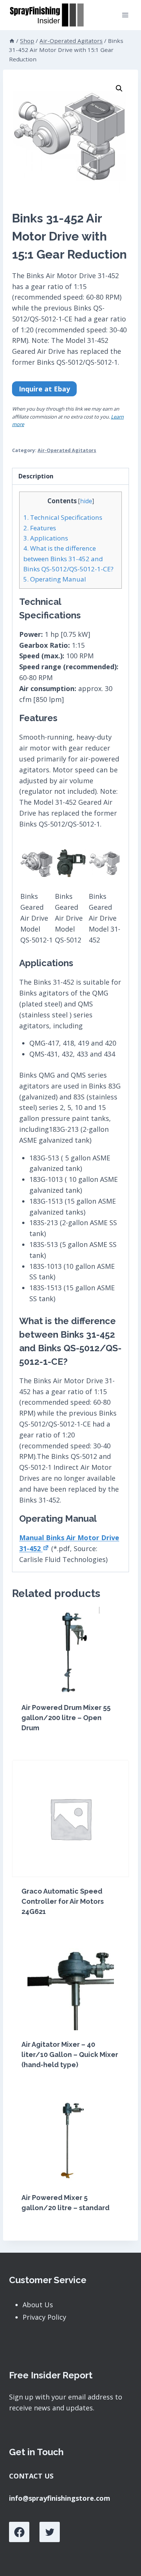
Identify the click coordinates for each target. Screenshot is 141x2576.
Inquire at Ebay (44, 389)
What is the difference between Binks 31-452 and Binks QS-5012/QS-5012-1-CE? (68, 559)
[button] (119, 88)
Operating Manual (55, 579)
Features (40, 528)
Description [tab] (36, 476)
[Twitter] (50, 2532)
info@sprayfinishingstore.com (60, 2498)
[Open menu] (125, 15)
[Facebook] (19, 2532)
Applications (46, 538)
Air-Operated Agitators (67, 450)
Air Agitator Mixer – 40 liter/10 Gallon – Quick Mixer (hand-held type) (70, 2055)
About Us (38, 2305)
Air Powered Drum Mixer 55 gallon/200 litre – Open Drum (66, 1718)
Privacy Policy (44, 2317)
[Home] (12, 41)
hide (86, 501)
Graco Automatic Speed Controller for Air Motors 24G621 (63, 1901)
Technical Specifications (63, 517)
